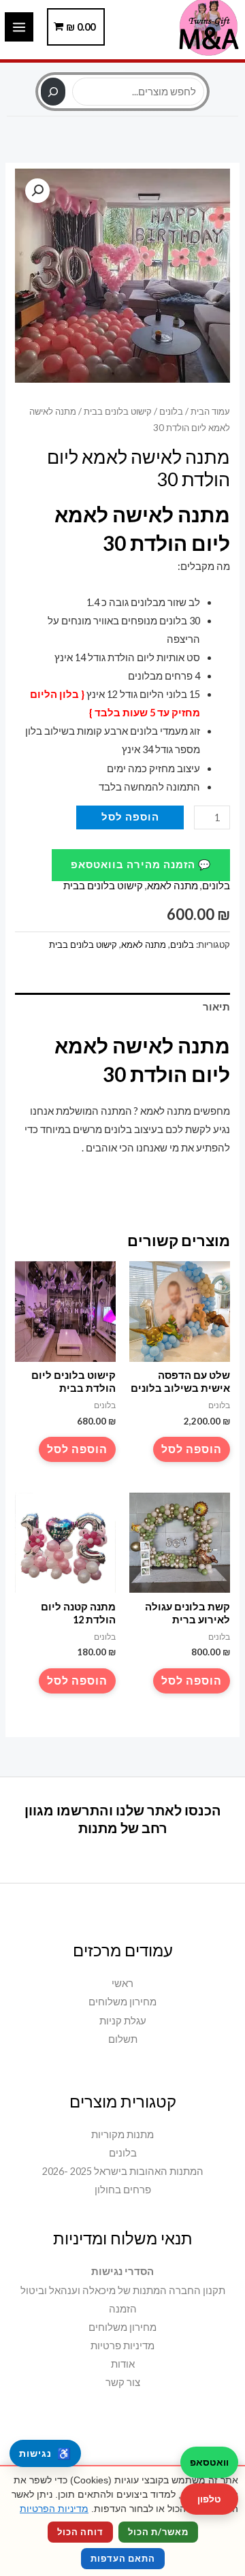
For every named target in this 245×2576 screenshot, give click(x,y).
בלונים (171, 411)
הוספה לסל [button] (192, 1449)
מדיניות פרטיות (122, 2346)
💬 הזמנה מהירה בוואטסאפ (141, 864)
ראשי (122, 1983)
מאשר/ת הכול (158, 2532)
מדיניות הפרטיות (54, 2509)
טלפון (209, 2499)
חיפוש (122, 70)
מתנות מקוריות (122, 2134)
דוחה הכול (80, 2532)
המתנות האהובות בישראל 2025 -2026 (123, 2171)
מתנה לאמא (173, 886)
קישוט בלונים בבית (118, 411)
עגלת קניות (123, 2021)
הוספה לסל (130, 817)
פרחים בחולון (123, 2190)
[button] (37, 191)
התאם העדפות (123, 2558)
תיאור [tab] (216, 1007)
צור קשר (123, 2382)
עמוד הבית (210, 411)
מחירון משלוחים (122, 2002)
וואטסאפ (209, 2462)
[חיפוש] (53, 92)
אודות (123, 2364)
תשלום (123, 2039)
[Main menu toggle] (19, 27)
